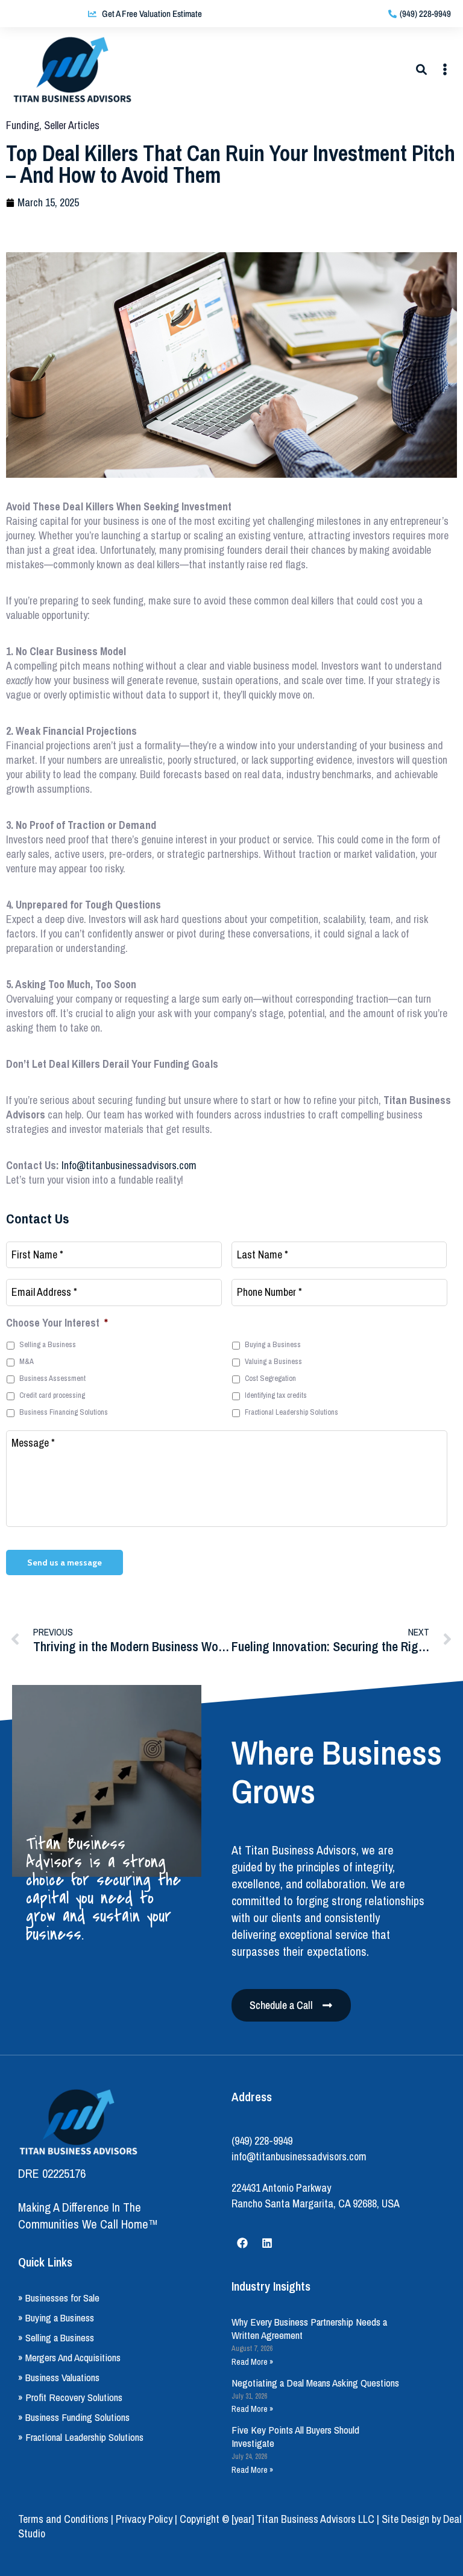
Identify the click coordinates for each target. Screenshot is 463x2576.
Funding (23, 125)
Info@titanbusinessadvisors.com (129, 1165)
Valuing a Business (273, 1361)
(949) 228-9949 (262, 2141)
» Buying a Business (56, 2317)
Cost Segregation (270, 1378)
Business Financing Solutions (64, 1412)
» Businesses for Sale (59, 2298)
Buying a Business (273, 1344)
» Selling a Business (56, 2337)
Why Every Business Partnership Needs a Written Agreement (309, 2328)
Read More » (252, 2362)
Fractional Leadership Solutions (291, 1412)
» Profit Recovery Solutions (70, 2397)
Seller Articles (72, 125)
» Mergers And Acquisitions (69, 2357)
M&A (27, 1361)
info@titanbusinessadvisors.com (299, 2156)
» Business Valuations (59, 2377)
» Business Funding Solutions (74, 2417)
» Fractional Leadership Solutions (81, 2437)
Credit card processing (52, 1395)
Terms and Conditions (63, 2519)
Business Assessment (52, 1378)
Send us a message (65, 1562)
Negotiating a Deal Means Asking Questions (315, 2383)
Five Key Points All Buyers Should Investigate (295, 2436)
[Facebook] (242, 2243)
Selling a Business (48, 1344)
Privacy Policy (144, 2519)
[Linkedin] (267, 2243)
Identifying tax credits (276, 1395)
